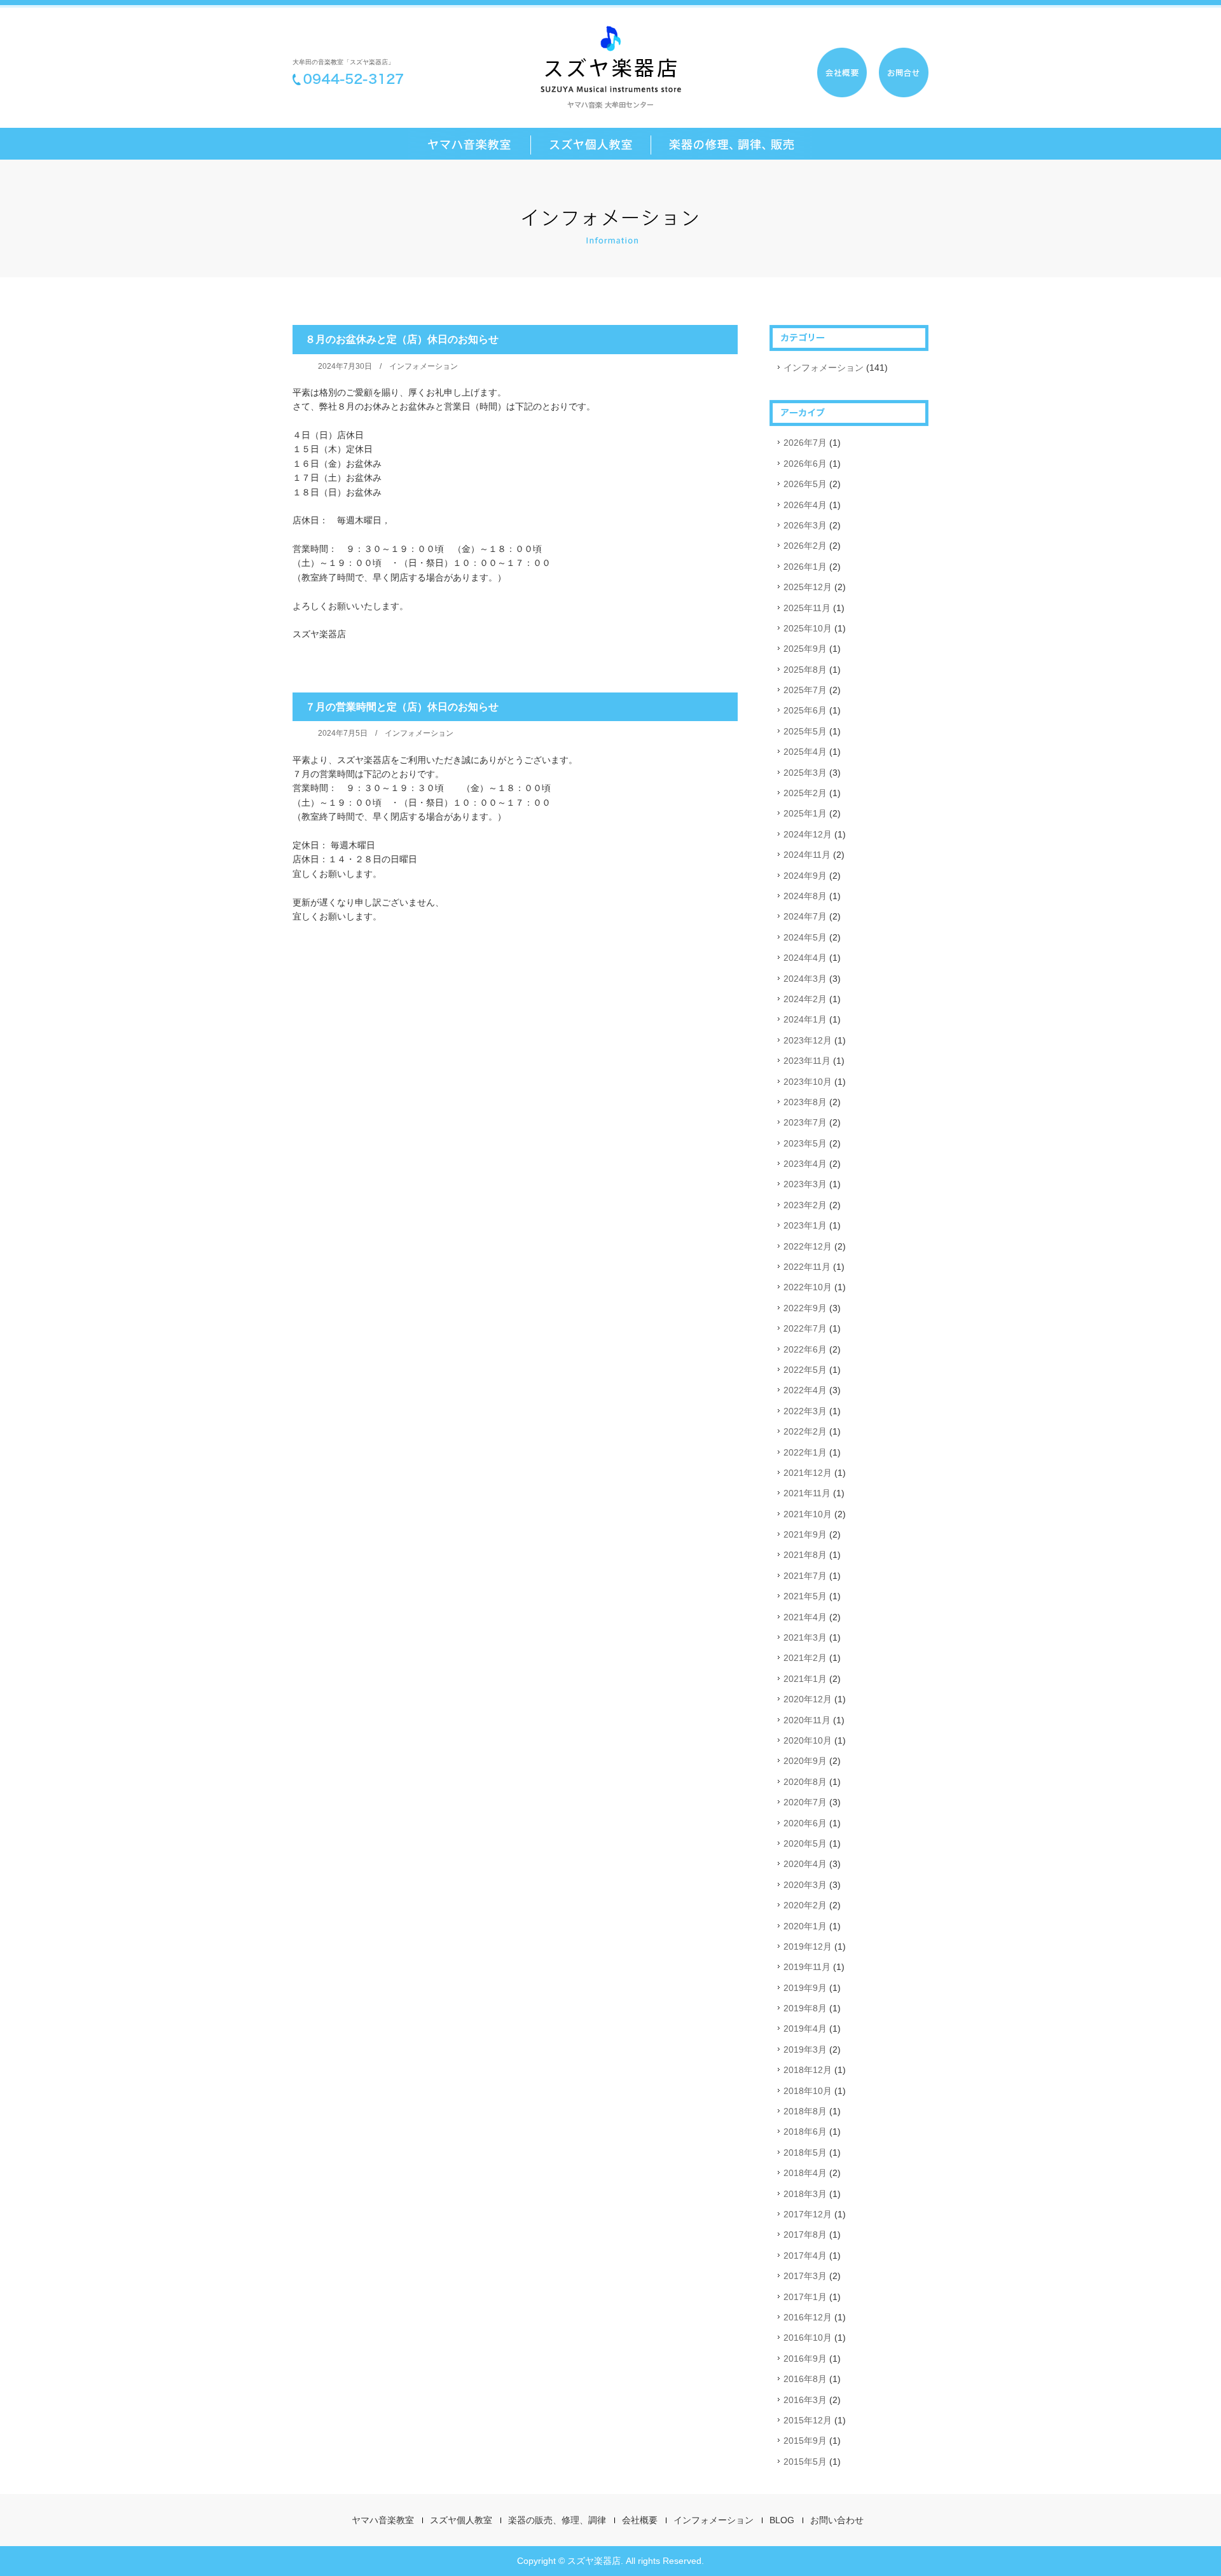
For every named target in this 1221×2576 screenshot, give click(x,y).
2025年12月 (808, 587)
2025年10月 (808, 628)
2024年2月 (805, 999)
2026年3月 (805, 525)
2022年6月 (805, 1349)
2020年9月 (805, 1761)
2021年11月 (807, 1493)
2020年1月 (805, 1926)
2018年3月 (805, 2194)
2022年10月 (808, 1287)
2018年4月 (805, 2173)
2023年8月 (805, 1102)
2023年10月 (808, 1082)
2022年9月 (805, 1308)
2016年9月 (805, 2359)
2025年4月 (805, 752)
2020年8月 (805, 1782)
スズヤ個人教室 (461, 2520)
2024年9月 (805, 876)
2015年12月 (808, 2420)
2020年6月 (805, 1823)
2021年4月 (805, 1617)
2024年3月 (805, 979)
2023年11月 (807, 1061)
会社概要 (640, 2520)
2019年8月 (805, 2008)
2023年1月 (805, 1225)
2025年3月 (805, 773)
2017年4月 (805, 2256)
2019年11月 (807, 1967)
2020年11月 (807, 1720)
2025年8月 (805, 670)
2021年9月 (805, 1534)
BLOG (782, 2520)
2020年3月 (805, 1885)
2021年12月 (808, 1473)
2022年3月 (805, 1411)
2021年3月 (805, 1637)
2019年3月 (805, 2049)
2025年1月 (805, 813)
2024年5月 (805, 937)
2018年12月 (808, 2070)
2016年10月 (808, 2338)
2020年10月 (808, 1740)
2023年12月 (808, 1040)
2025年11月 (807, 608)
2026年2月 (805, 546)
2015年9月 (805, 2441)
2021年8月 (805, 1555)
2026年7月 (805, 443)
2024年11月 (807, 855)
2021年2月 (805, 1658)
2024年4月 (805, 958)
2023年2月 (805, 1205)
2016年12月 (808, 2317)
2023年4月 (805, 1164)
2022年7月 (805, 1328)
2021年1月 (805, 1679)
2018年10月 (808, 2091)
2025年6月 (805, 710)
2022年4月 (805, 1390)
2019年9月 (805, 1988)
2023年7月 (805, 1122)
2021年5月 (805, 1596)
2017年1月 (805, 2297)
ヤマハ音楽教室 (383, 2520)
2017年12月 (808, 2214)
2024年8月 (805, 896)
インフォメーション (424, 366)
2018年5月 (805, 2152)
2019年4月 (805, 2028)
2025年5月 (805, 731)
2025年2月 (805, 793)
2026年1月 (805, 567)
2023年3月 (805, 1184)
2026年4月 (805, 505)
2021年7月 (805, 1576)
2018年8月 (805, 2111)
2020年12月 (808, 1699)
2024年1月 (805, 1019)
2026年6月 (805, 464)
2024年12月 (808, 834)
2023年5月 (805, 1143)
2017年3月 (805, 2276)
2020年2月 (805, 1905)
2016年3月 (805, 2400)
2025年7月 (805, 690)
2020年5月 (805, 1843)
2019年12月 (808, 1946)
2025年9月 (805, 649)
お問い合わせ (837, 2520)
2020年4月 (805, 1864)
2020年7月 (805, 1802)
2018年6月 (805, 2132)
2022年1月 (805, 1452)
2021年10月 (808, 1514)
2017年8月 (805, 2235)
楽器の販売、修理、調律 (557, 2520)
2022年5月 (805, 1370)
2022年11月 (807, 1267)
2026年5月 (805, 484)
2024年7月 (805, 916)
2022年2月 (805, 1431)
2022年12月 (808, 1246)
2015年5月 (805, 2462)
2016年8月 (805, 2379)
